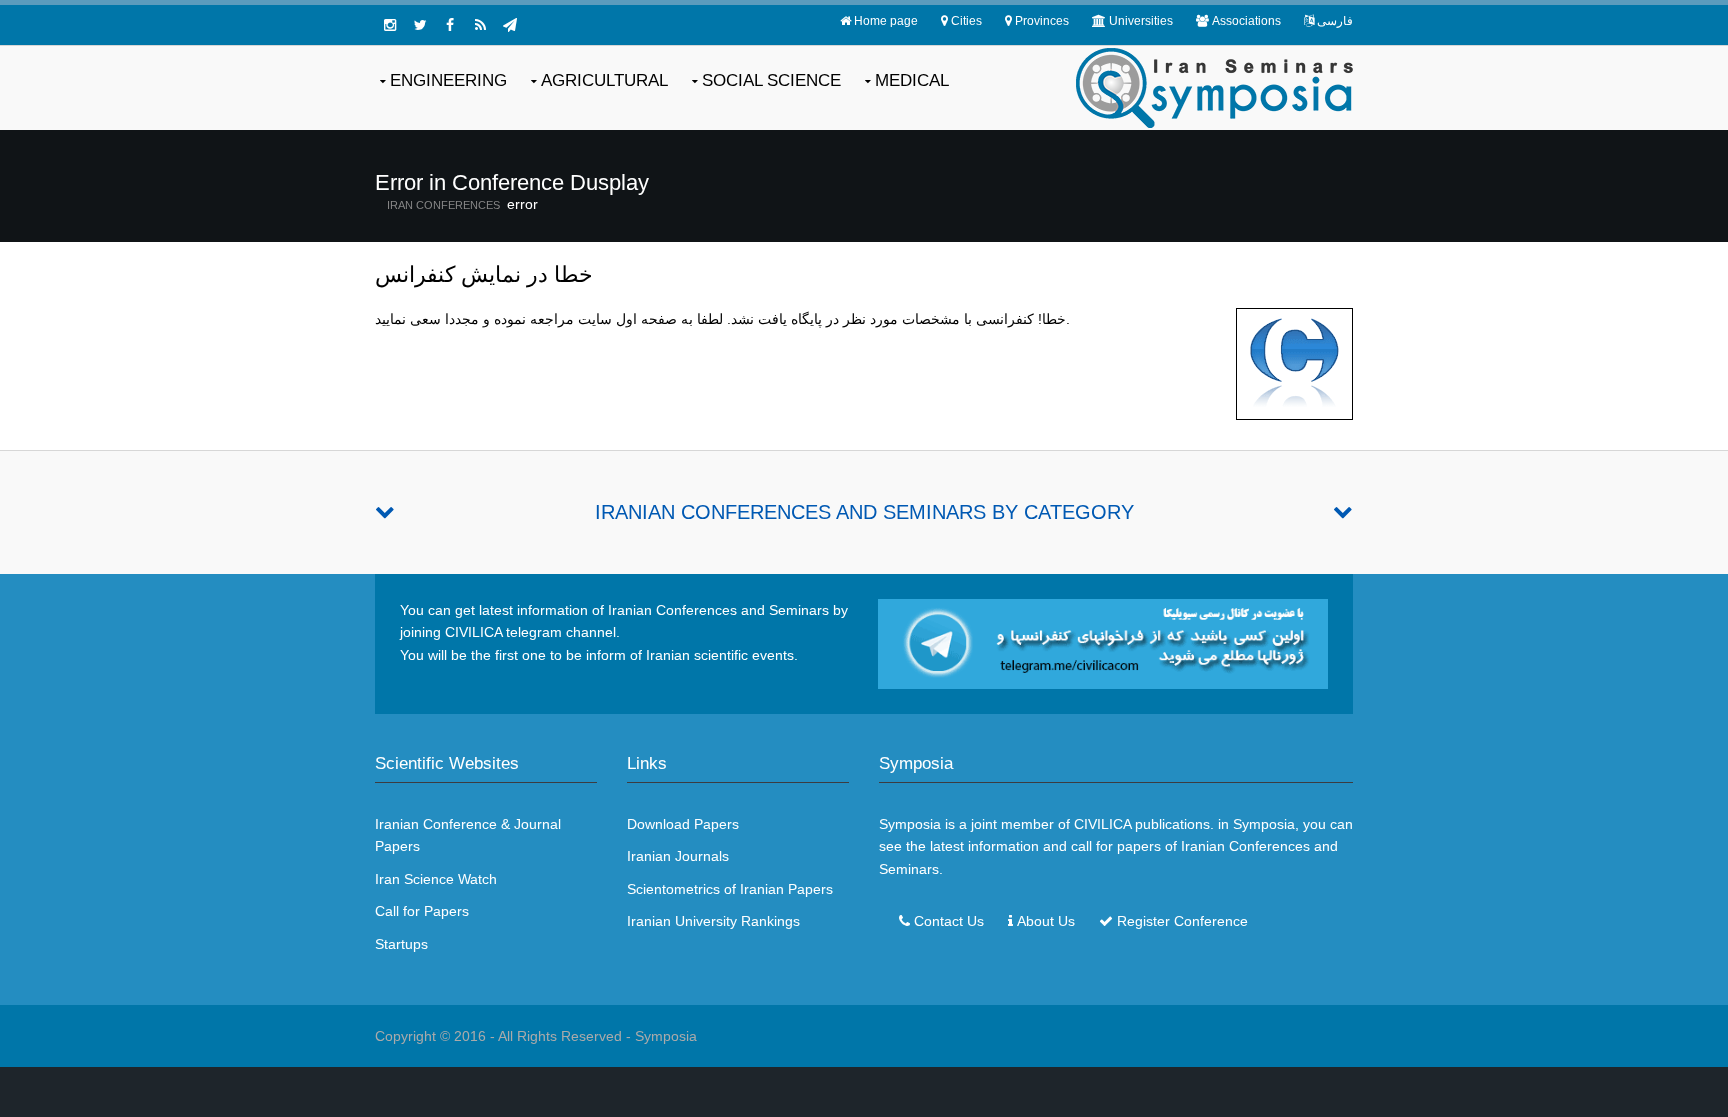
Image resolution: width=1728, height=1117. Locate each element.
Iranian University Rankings (713, 921)
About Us (1046, 921)
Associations (1246, 21)
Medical (912, 80)
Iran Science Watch (436, 879)
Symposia (666, 1036)
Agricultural (604, 80)
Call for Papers (422, 911)
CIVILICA (1102, 824)
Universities (1141, 21)
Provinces (1042, 21)
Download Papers (683, 824)
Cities (966, 21)
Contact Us (949, 921)
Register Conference (1182, 921)
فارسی (1335, 21)
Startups (401, 944)
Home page (886, 21)
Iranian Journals (678, 856)
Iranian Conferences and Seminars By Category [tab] (864, 512)
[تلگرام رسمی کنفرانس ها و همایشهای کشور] (510, 25)
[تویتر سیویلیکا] (420, 25)
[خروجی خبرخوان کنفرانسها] (480, 25)
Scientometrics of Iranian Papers (730, 889)
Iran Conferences (443, 205)
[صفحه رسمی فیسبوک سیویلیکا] (450, 25)
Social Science (771, 80)
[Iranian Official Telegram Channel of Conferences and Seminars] (1103, 643)
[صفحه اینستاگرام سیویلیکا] (390, 25)
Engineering (448, 80)
